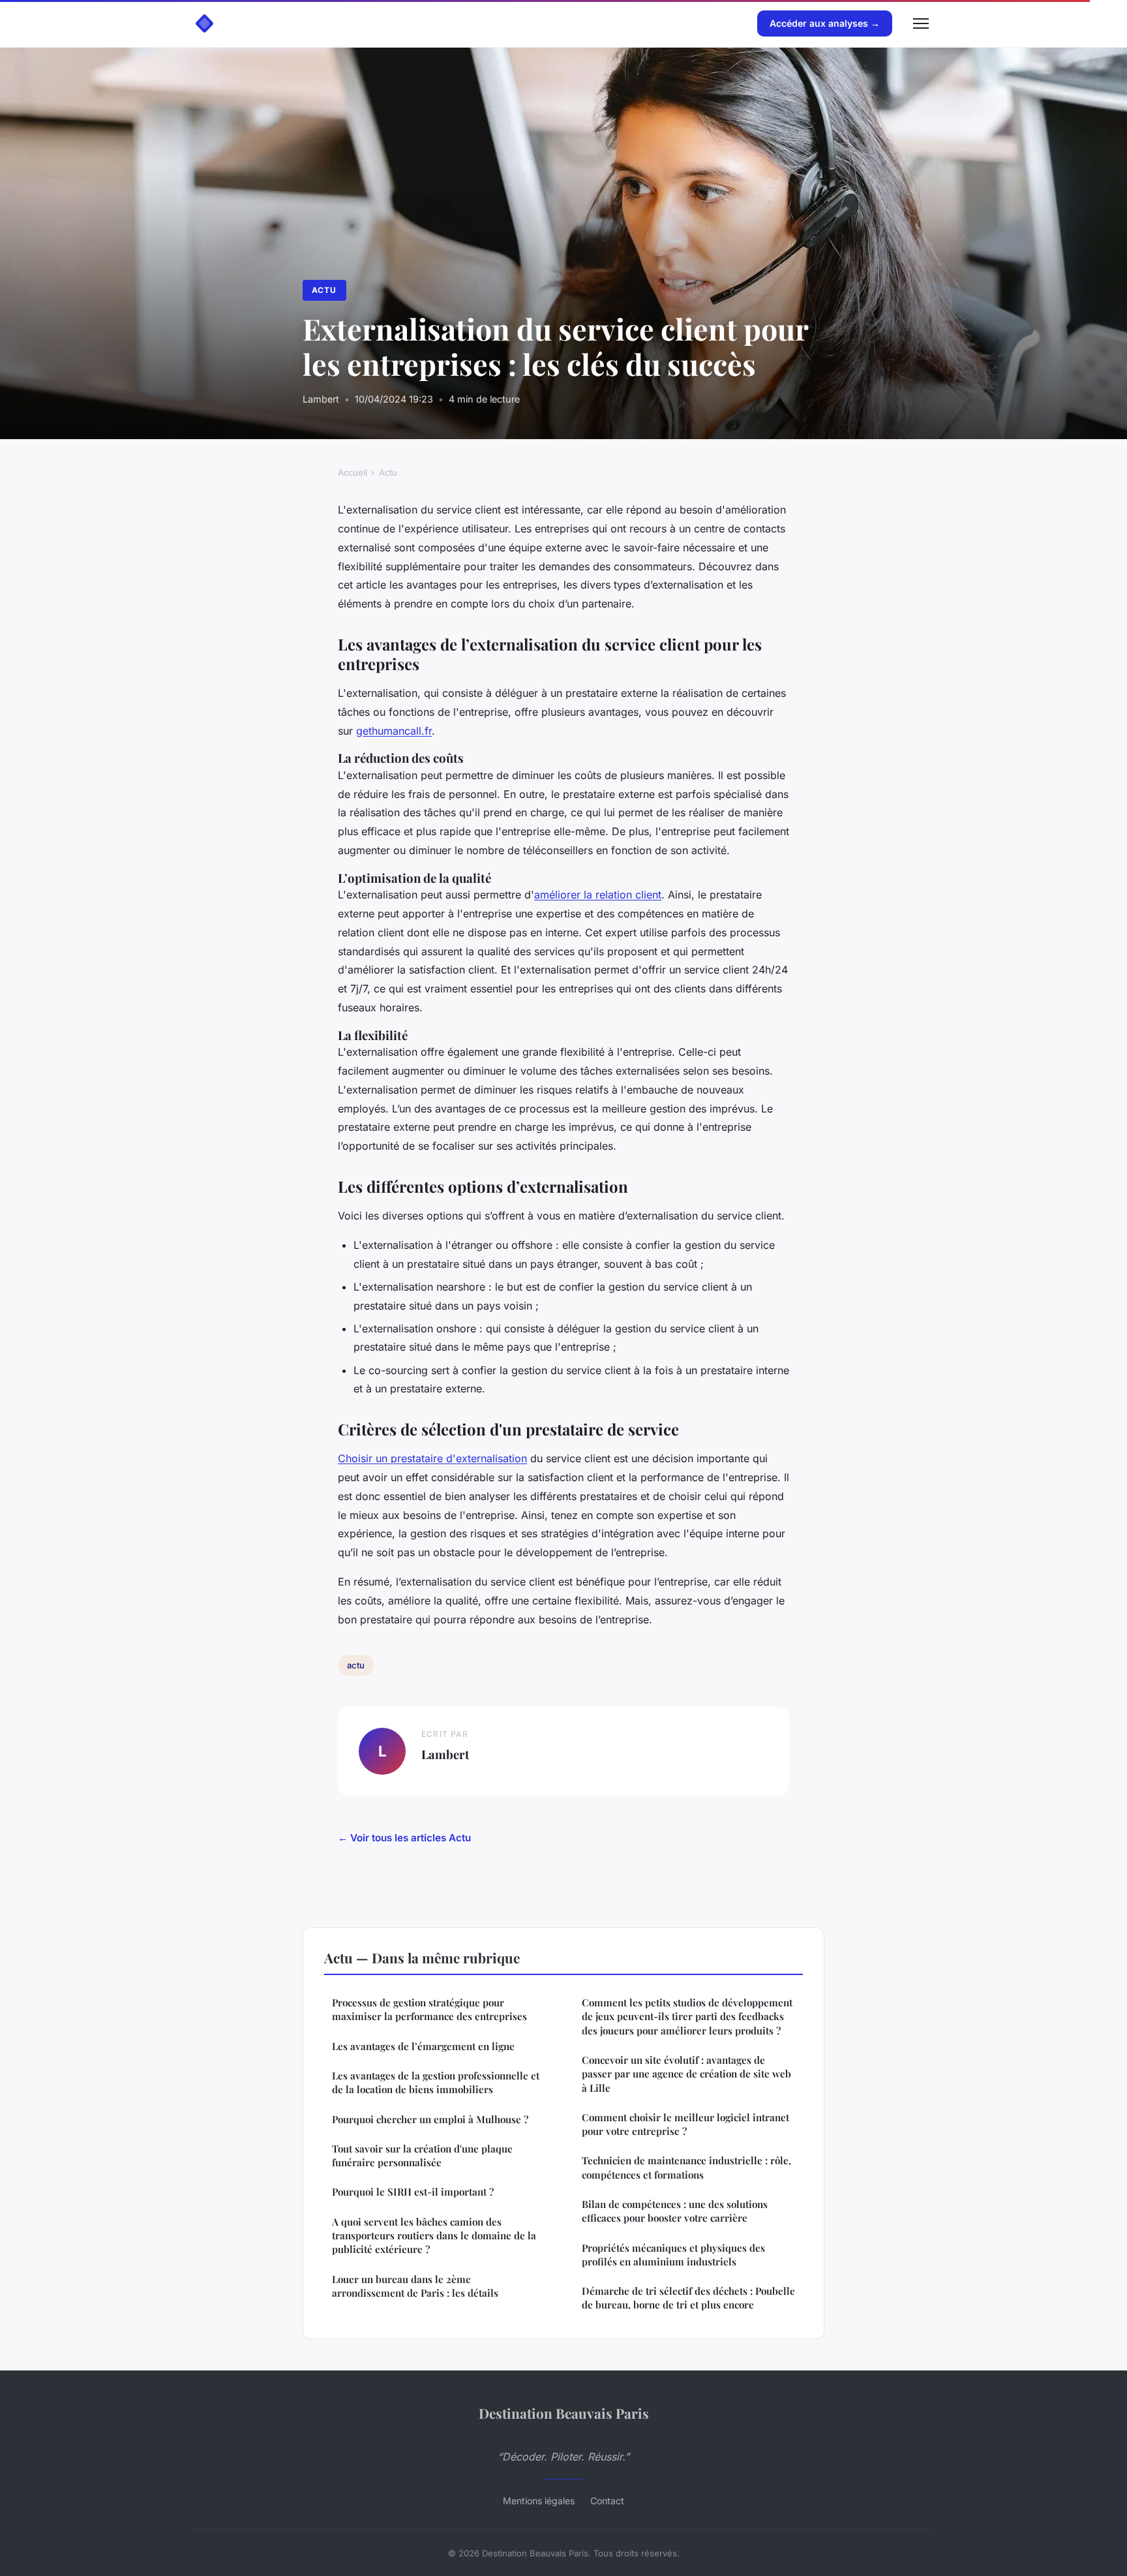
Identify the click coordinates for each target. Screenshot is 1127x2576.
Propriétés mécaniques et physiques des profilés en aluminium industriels (673, 2255)
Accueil (353, 472)
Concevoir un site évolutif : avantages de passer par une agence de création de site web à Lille (686, 2074)
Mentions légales (539, 2501)
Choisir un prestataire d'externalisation (432, 1458)
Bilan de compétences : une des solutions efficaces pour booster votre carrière (675, 2211)
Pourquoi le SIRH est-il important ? (413, 2192)
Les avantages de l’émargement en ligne (423, 2046)
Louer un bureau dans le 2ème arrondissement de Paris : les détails (415, 2286)
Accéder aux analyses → (825, 23)
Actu (324, 290)
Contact (607, 2501)
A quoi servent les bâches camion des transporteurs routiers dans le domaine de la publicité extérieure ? (434, 2236)
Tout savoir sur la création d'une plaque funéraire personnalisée (422, 2155)
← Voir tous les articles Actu (404, 1838)
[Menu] (921, 23)
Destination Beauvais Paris (564, 2413)
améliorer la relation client (598, 895)
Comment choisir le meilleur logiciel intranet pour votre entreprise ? (685, 2124)
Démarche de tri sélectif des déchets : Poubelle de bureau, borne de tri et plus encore (688, 2298)
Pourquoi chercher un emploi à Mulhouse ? (430, 2119)
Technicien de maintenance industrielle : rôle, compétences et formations (686, 2167)
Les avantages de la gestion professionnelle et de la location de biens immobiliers (436, 2082)
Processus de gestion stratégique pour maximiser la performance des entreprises (429, 2009)
